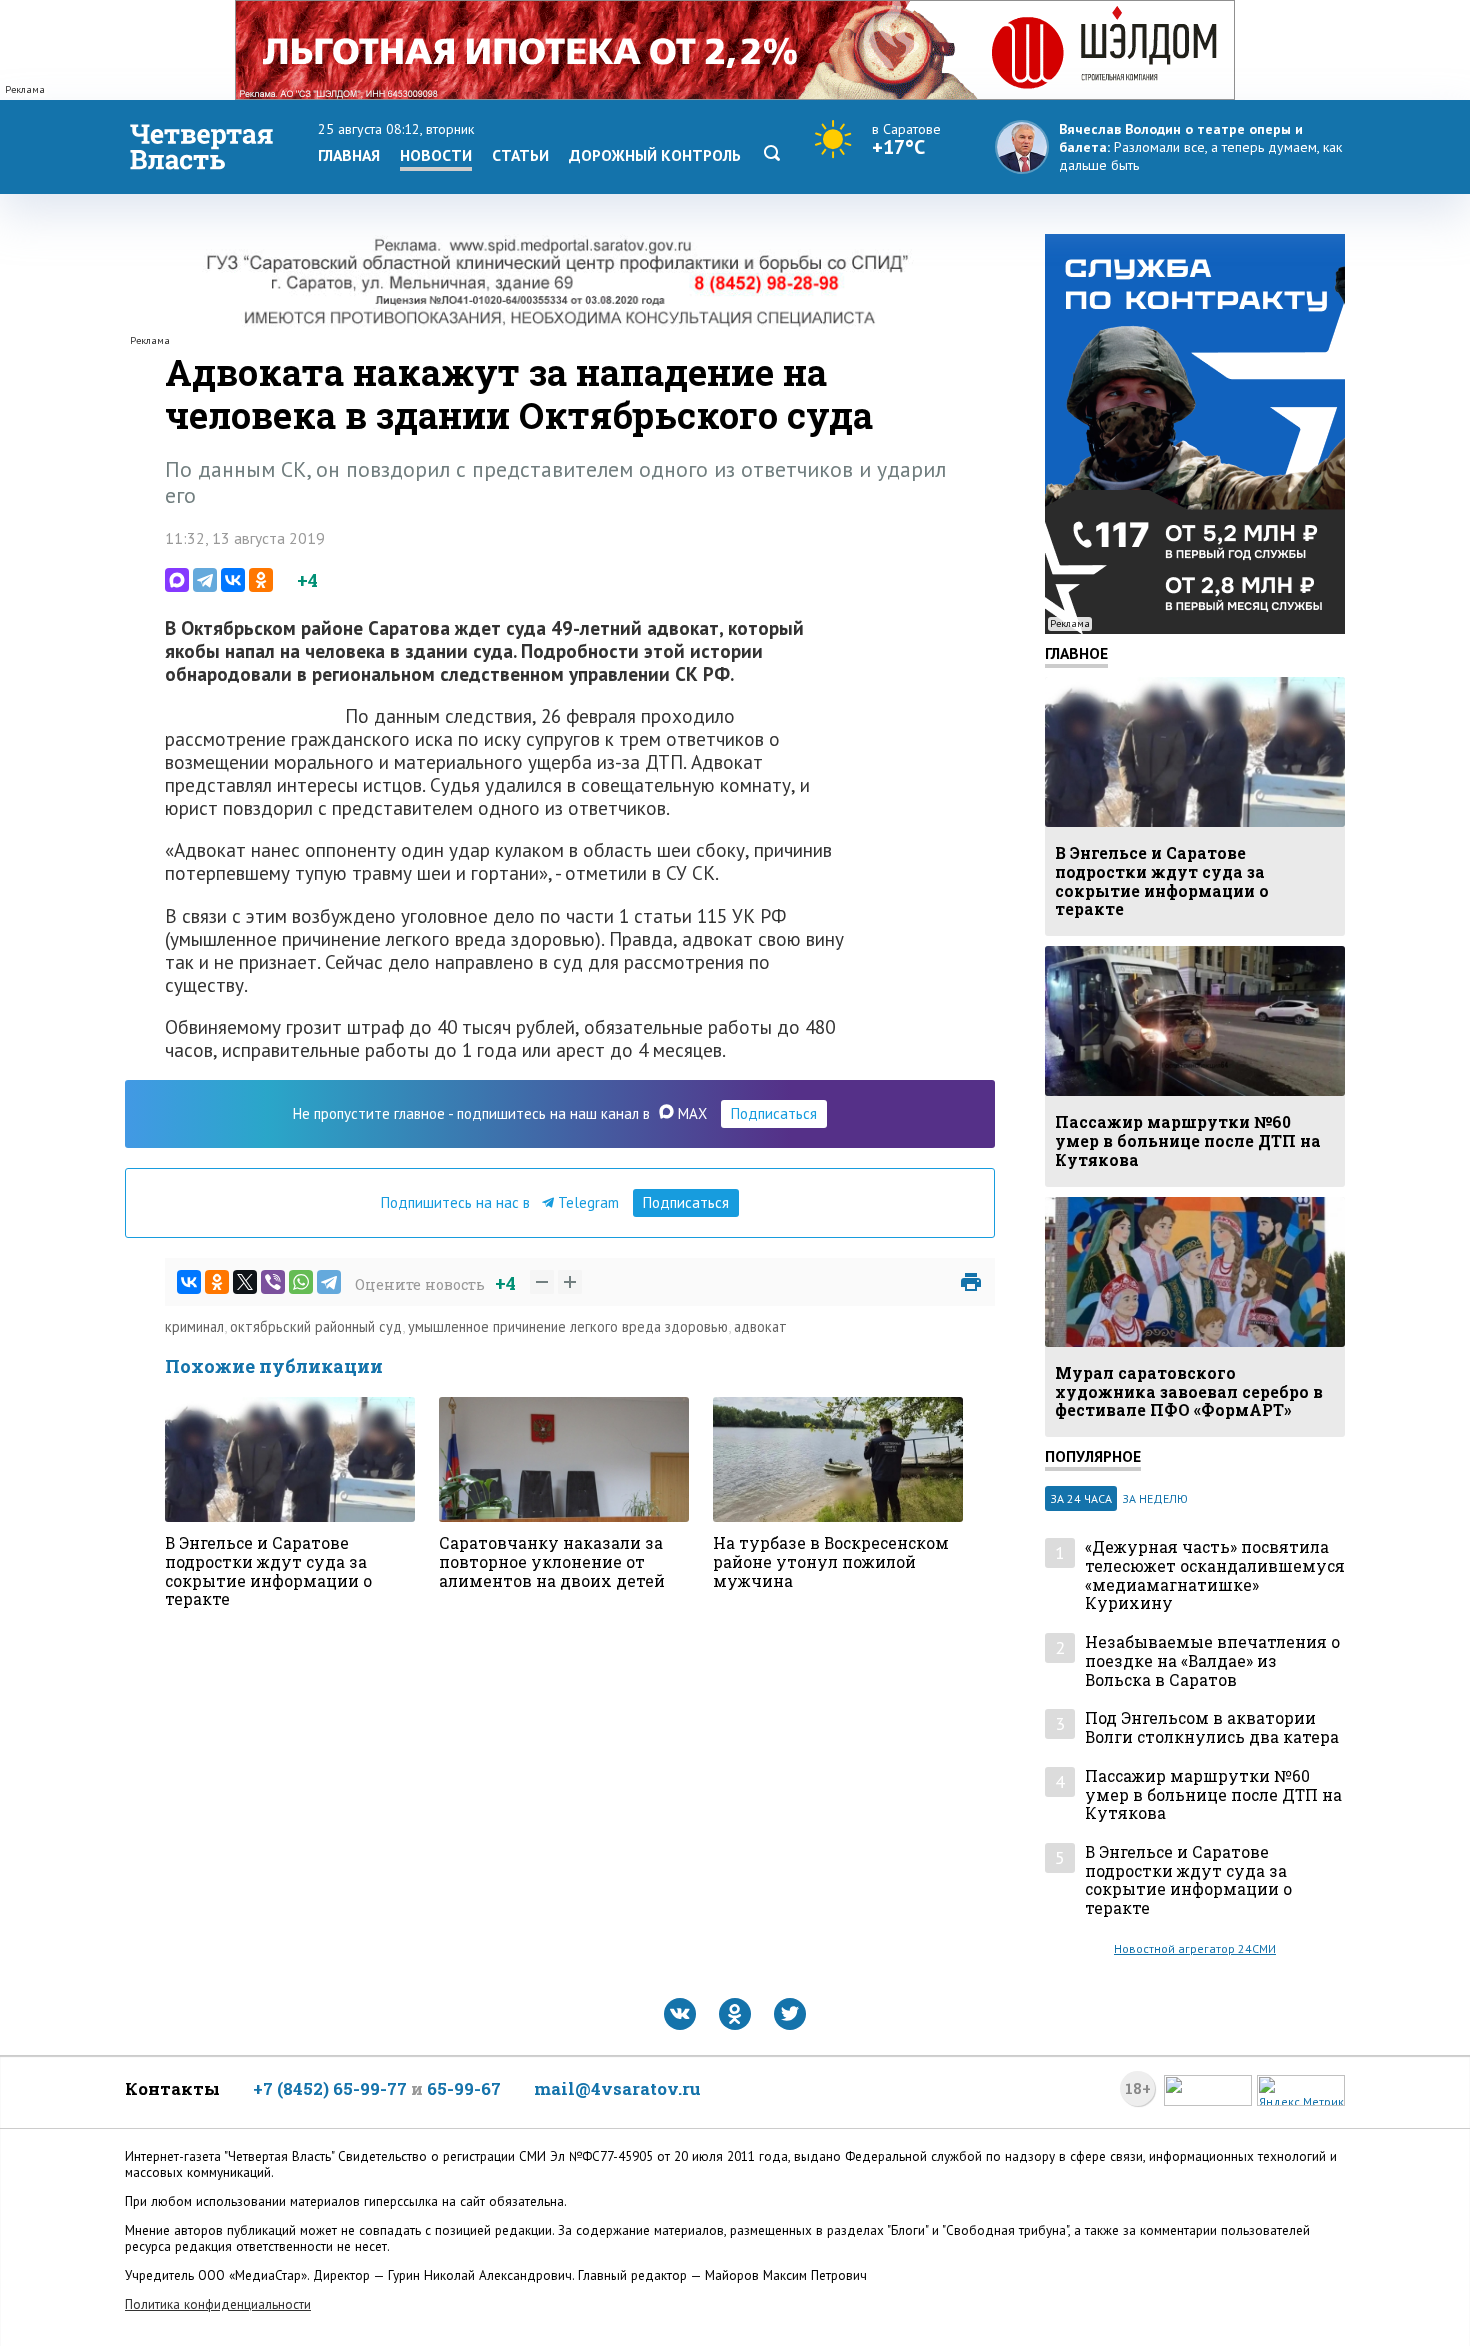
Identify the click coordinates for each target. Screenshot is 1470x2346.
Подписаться (774, 1113)
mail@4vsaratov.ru (617, 2088)
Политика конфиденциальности (218, 2304)
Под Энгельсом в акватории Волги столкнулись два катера (1212, 1727)
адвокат (760, 1326)
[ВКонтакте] (233, 580)
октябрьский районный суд (316, 1326)
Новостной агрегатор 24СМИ (1195, 1948)
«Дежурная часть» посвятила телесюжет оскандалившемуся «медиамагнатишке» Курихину (1215, 1575)
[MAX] (177, 580)
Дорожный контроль (655, 155)
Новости (436, 155)
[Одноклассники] (261, 580)
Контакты (172, 2088)
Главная (349, 155)
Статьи (520, 155)
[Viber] (273, 1282)
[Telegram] (205, 580)
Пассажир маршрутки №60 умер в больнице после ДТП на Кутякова (1213, 1795)
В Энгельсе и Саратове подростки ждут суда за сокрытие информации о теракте (1188, 1880)
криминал (194, 1326)
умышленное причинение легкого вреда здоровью (568, 1326)
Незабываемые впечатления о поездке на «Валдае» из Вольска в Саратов (1212, 1661)
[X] (245, 1282)
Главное (1076, 653)
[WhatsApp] (301, 1282)
